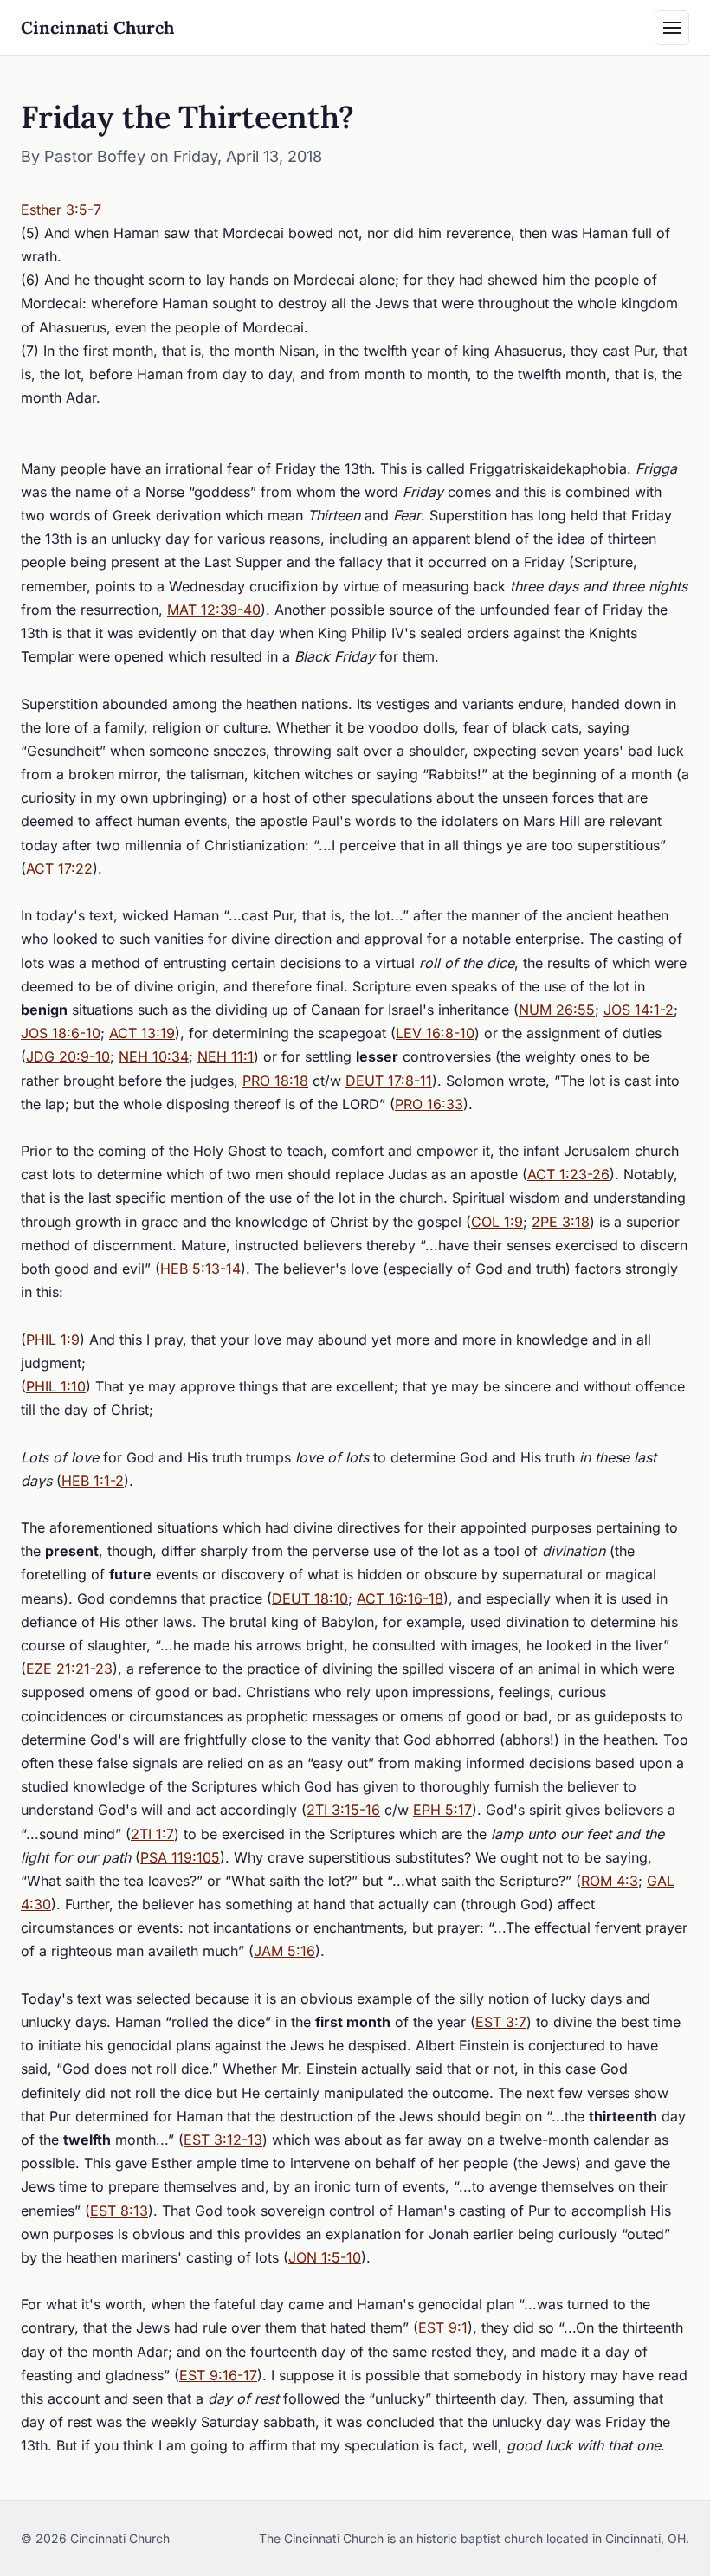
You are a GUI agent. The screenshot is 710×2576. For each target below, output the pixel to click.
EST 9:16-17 (218, 2375)
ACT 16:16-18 (400, 1598)
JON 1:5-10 (325, 2257)
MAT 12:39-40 (214, 610)
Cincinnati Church (97, 27)
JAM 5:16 (284, 1951)
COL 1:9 (497, 1222)
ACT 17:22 (59, 868)
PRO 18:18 (275, 1081)
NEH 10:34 (154, 1056)
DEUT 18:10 (310, 1598)
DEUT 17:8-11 (389, 1081)
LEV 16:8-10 (435, 1033)
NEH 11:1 (226, 1056)
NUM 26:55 (557, 1010)
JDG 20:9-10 (68, 1056)
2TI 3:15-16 (343, 1810)
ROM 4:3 (610, 1881)
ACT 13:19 (142, 1033)
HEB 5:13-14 (200, 1269)
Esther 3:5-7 (61, 210)
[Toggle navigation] (672, 28)
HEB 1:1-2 (93, 1481)
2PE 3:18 (561, 1222)
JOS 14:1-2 (639, 1010)
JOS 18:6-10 (61, 1033)
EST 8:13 (119, 2211)
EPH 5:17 (442, 1810)
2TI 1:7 (152, 1834)
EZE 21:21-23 (69, 1669)
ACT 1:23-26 (568, 1174)
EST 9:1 (443, 2327)
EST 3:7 (501, 2022)
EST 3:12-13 (223, 2140)
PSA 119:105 (180, 1857)
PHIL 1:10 (56, 1386)
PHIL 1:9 (53, 1340)
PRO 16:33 (429, 1104)
